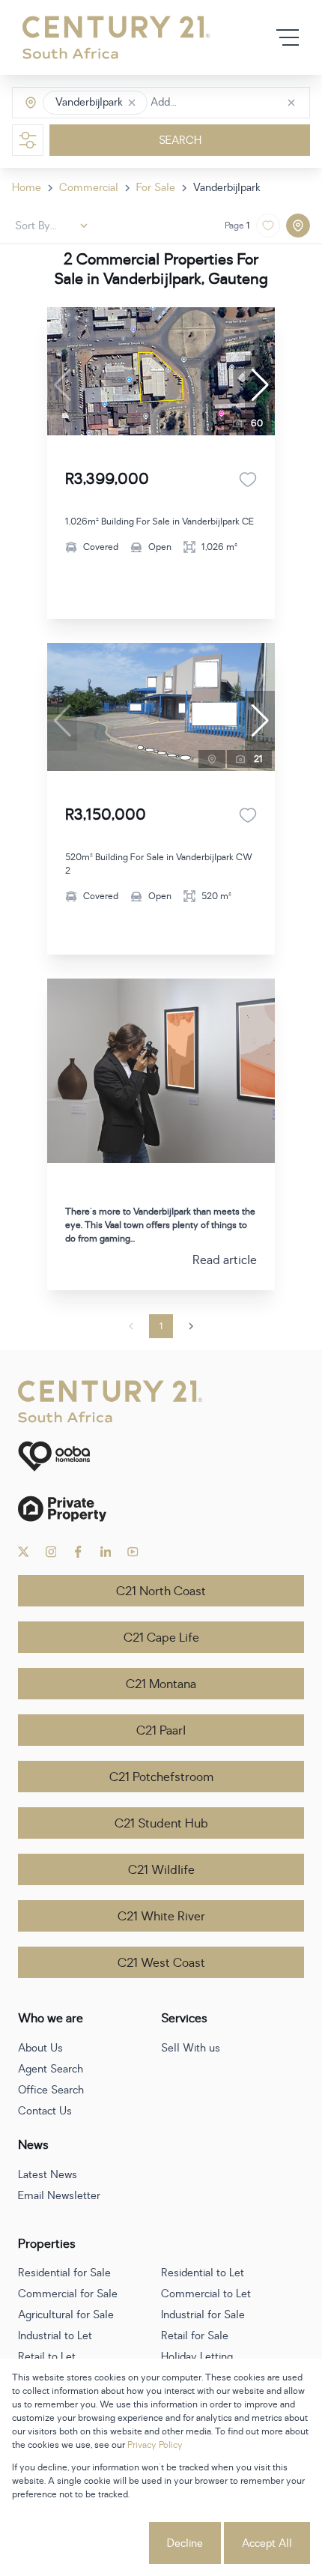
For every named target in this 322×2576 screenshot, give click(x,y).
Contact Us (45, 2111)
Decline (185, 2543)
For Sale (156, 188)
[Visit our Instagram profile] (51, 1552)
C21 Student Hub (161, 1824)
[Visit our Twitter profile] (24, 1552)
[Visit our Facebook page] (78, 1552)
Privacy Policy (155, 2445)
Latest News (48, 2175)
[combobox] (214, 103)
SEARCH (180, 140)
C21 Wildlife (161, 1870)
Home (27, 188)
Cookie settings (91, 2543)
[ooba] (161, 1456)
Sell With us (191, 2048)
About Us (40, 2048)
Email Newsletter (59, 2196)
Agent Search (51, 2069)
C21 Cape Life (161, 1638)
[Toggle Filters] (28, 140)
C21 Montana (161, 1684)
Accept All (267, 2543)
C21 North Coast (161, 1591)
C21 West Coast (161, 1963)
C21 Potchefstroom (161, 1777)
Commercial (89, 188)
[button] (132, 103)
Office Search (51, 2090)
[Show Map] (298, 226)
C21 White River (161, 1917)
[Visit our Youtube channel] (133, 1552)
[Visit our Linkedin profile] (106, 1552)
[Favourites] (248, 480)
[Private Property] (161, 1509)
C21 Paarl (161, 1731)
